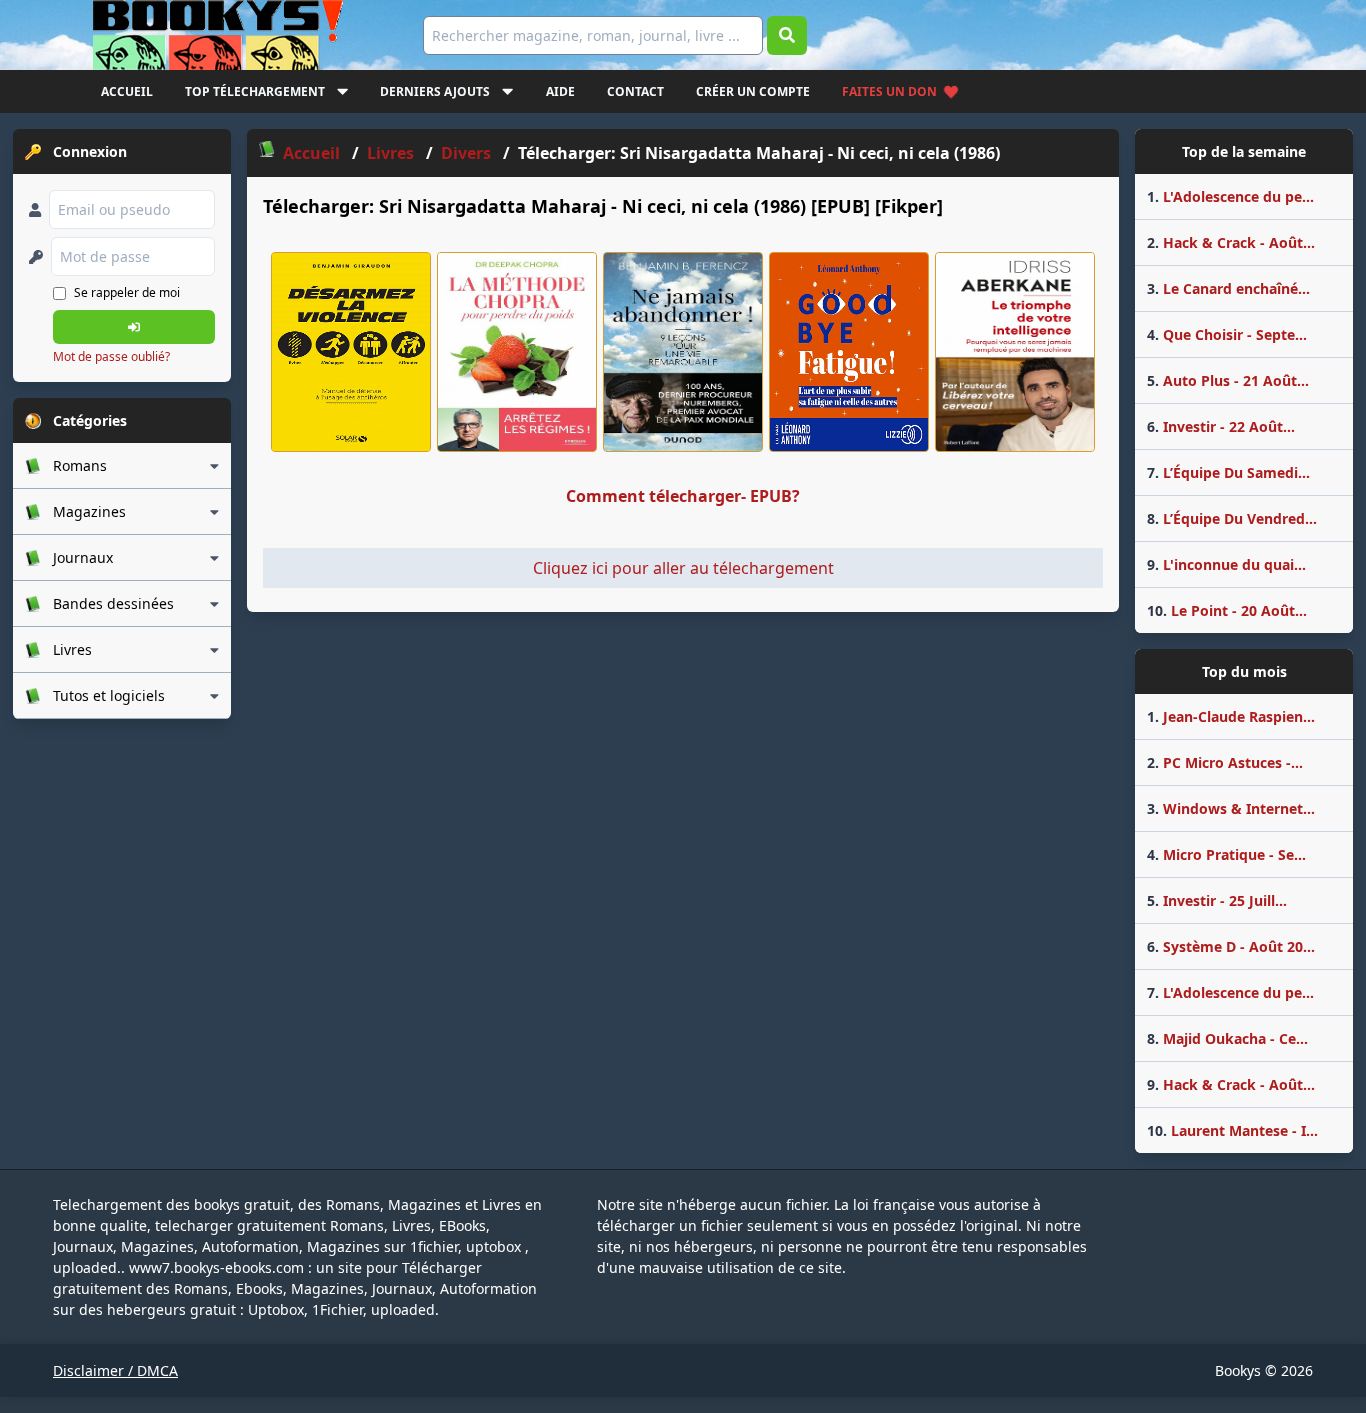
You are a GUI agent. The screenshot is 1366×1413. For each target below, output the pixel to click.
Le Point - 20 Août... (1227, 610)
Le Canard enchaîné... (1228, 288)
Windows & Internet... (1231, 808)
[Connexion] (134, 327)
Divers (466, 153)
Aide (560, 91)
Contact (635, 91)
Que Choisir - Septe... (1227, 334)
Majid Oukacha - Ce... (1227, 1038)
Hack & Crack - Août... (1231, 242)
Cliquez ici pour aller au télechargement (683, 568)
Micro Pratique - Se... (1226, 854)
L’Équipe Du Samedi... (1228, 472)
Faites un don (889, 91)
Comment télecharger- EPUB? (683, 496)
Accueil (127, 91)
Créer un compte (753, 91)
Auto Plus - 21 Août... (1228, 380)
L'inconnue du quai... (1226, 564)
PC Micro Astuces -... (1225, 762)
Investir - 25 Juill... (1217, 900)
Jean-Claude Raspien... (1231, 716)
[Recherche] (787, 35)
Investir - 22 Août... (1221, 426)
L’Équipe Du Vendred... (1232, 518)
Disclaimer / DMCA (115, 1370)
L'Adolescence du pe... (1230, 196)
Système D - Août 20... (1231, 946)
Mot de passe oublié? (111, 356)
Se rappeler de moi (127, 292)
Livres (390, 153)
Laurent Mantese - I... (1232, 1130)
